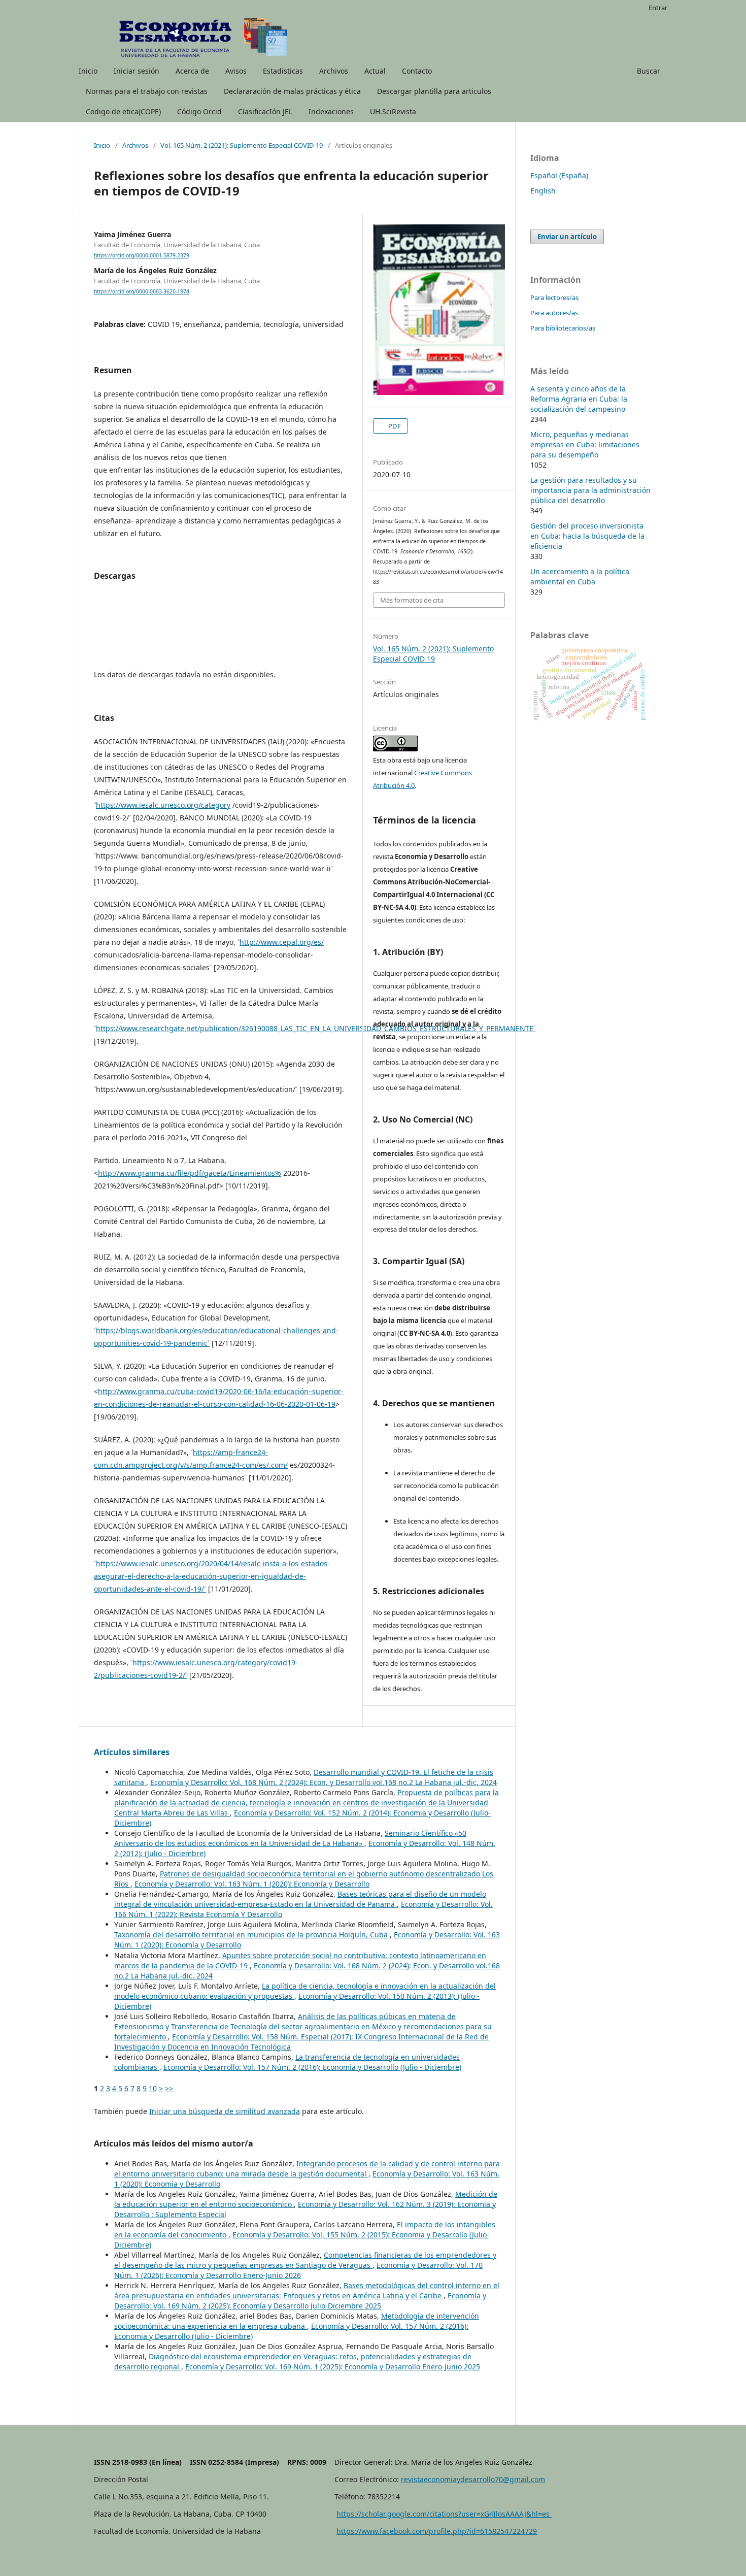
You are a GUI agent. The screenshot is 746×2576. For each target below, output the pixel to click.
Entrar (658, 8)
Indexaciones (331, 111)
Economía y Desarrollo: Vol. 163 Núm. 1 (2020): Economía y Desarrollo (252, 1884)
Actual (375, 71)
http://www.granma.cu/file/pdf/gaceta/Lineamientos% (190, 1173)
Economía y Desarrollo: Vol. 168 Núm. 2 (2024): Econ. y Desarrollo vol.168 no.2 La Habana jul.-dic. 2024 (324, 1782)
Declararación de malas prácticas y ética (292, 91)
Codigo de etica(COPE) (123, 111)
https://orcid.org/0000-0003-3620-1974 (142, 291)
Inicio (88, 71)
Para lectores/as (554, 298)
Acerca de (192, 71)
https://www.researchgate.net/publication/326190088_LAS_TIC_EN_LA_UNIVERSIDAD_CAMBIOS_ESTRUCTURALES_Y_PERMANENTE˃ (316, 1028)
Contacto (417, 71)
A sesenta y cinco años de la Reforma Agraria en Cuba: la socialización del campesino (579, 399)
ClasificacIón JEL (265, 111)
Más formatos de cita (412, 600)
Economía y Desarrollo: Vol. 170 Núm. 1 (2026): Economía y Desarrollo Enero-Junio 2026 (298, 2270)
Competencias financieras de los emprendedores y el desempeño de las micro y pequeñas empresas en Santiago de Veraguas (305, 2260)
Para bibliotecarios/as (563, 328)
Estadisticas (283, 71)
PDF (394, 426)
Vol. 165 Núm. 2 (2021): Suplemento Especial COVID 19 (242, 145)
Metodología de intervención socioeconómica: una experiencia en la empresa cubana (297, 2321)
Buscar (649, 71)
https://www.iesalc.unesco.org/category (163, 805)
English (543, 191)
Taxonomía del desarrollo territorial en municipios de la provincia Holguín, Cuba (252, 1935)
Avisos (236, 71)
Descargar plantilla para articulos (434, 91)
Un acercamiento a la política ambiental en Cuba (580, 576)
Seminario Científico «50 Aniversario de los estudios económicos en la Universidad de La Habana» (290, 1838)
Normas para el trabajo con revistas (147, 91)
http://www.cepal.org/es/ (282, 942)
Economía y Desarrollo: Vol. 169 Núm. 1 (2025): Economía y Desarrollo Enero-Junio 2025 (333, 2367)
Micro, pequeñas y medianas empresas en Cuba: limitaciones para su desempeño (585, 444)
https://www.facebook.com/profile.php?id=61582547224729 (437, 2531)
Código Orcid (199, 111)
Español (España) (559, 175)
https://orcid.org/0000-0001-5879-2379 (142, 255)
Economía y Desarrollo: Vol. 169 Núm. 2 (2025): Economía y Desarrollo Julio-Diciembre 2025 (300, 2301)
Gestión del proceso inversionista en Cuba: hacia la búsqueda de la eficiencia (587, 536)
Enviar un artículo (567, 237)
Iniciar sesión (137, 71)
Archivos (334, 71)
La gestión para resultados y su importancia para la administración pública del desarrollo (590, 490)
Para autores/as (554, 313)
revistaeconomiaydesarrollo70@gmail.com (473, 2479)
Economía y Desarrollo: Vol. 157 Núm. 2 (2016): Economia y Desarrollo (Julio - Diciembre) (312, 2067)
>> (169, 2088)
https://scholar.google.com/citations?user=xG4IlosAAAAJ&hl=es (444, 2514)
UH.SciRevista (393, 111)
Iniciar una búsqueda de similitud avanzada (225, 2111)
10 (153, 2088)
